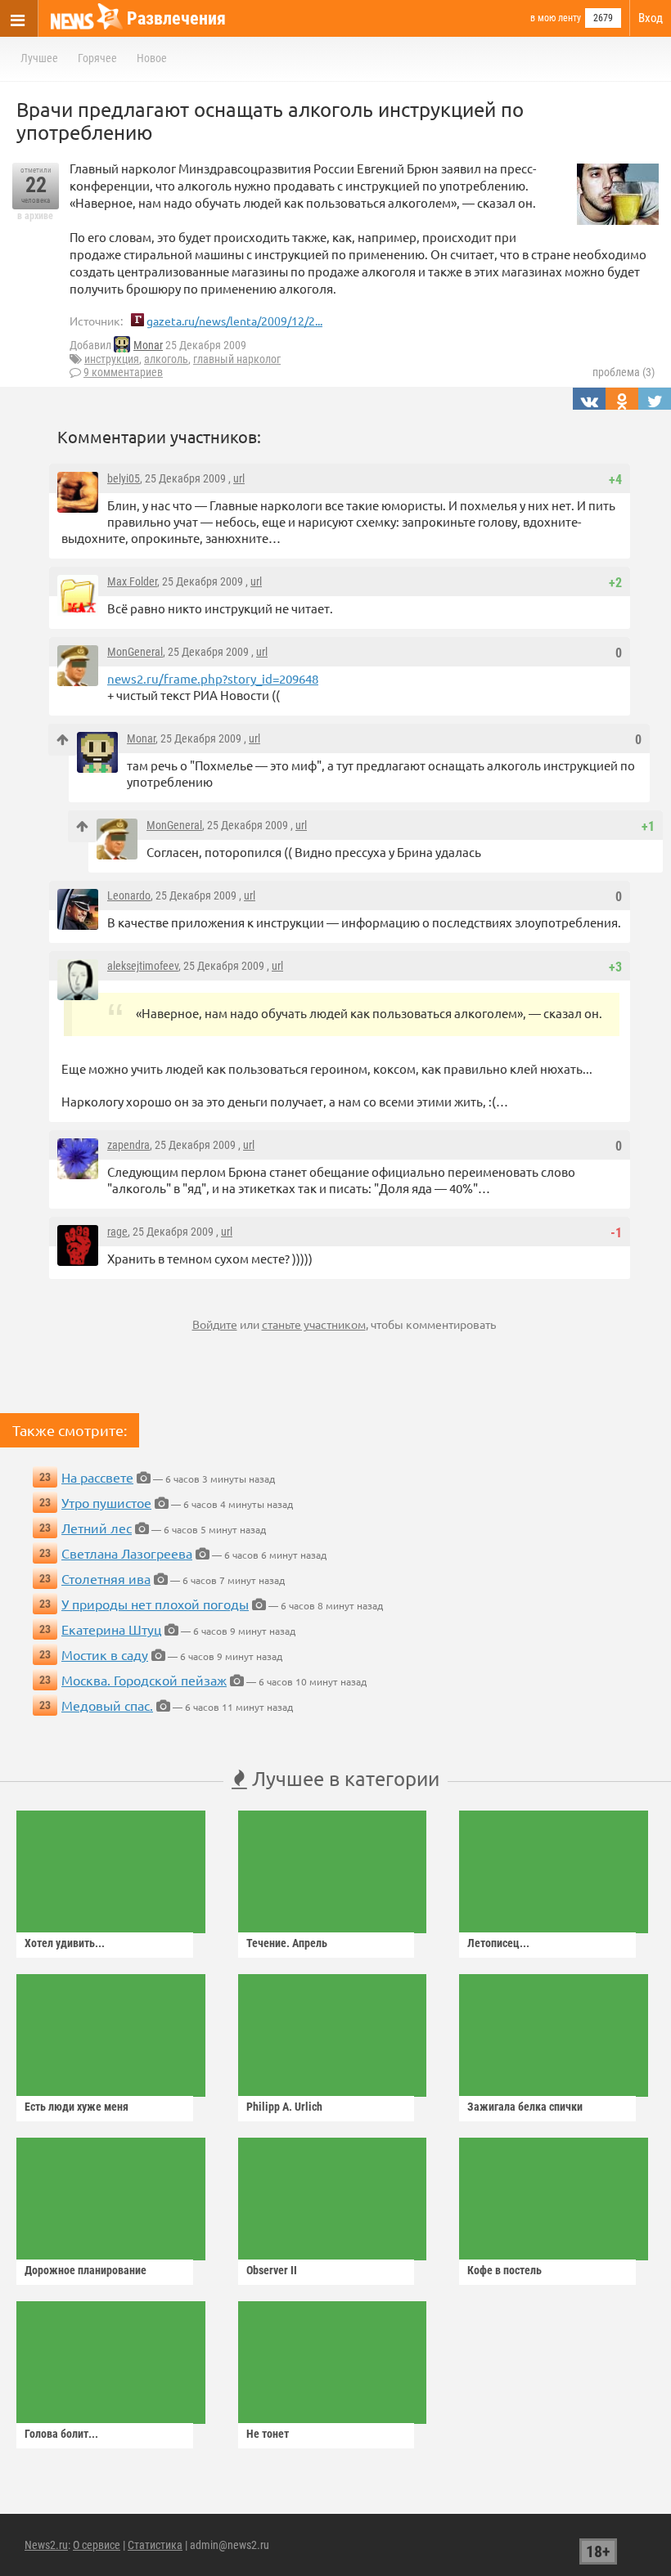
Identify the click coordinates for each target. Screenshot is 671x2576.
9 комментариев (123, 372)
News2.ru (46, 2545)
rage (117, 1232)
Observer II (272, 2270)
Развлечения (176, 18)
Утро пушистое (106, 1502)
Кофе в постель (504, 2270)
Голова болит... (61, 2434)
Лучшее (39, 58)
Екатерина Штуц (111, 1629)
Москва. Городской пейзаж (144, 1680)
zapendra (128, 1145)
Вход (651, 18)
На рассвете (97, 1477)
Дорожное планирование (86, 2270)
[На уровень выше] (63, 740)
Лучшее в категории (343, 1778)
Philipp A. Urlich (284, 2107)
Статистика (155, 2545)
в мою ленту (556, 18)
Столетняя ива (106, 1578)
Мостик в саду (105, 1654)
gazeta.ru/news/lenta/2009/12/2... (234, 321)
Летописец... (498, 1943)
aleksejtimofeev (143, 966)
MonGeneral (135, 652)
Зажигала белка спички (525, 2107)
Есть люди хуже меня (77, 2107)
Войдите (215, 1324)
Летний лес (97, 1528)
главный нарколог (237, 359)
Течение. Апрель (287, 1943)
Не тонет (268, 2434)
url (239, 478)
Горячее (97, 58)
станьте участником (314, 1324)
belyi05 (124, 478)
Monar (148, 345)
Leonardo (129, 895)
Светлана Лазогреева (127, 1553)
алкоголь (166, 359)
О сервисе (97, 2545)
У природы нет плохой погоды (155, 1604)
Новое (152, 58)
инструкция (112, 359)
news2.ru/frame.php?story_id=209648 (213, 678)
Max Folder (132, 581)
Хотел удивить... (65, 1943)
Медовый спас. (107, 1705)
